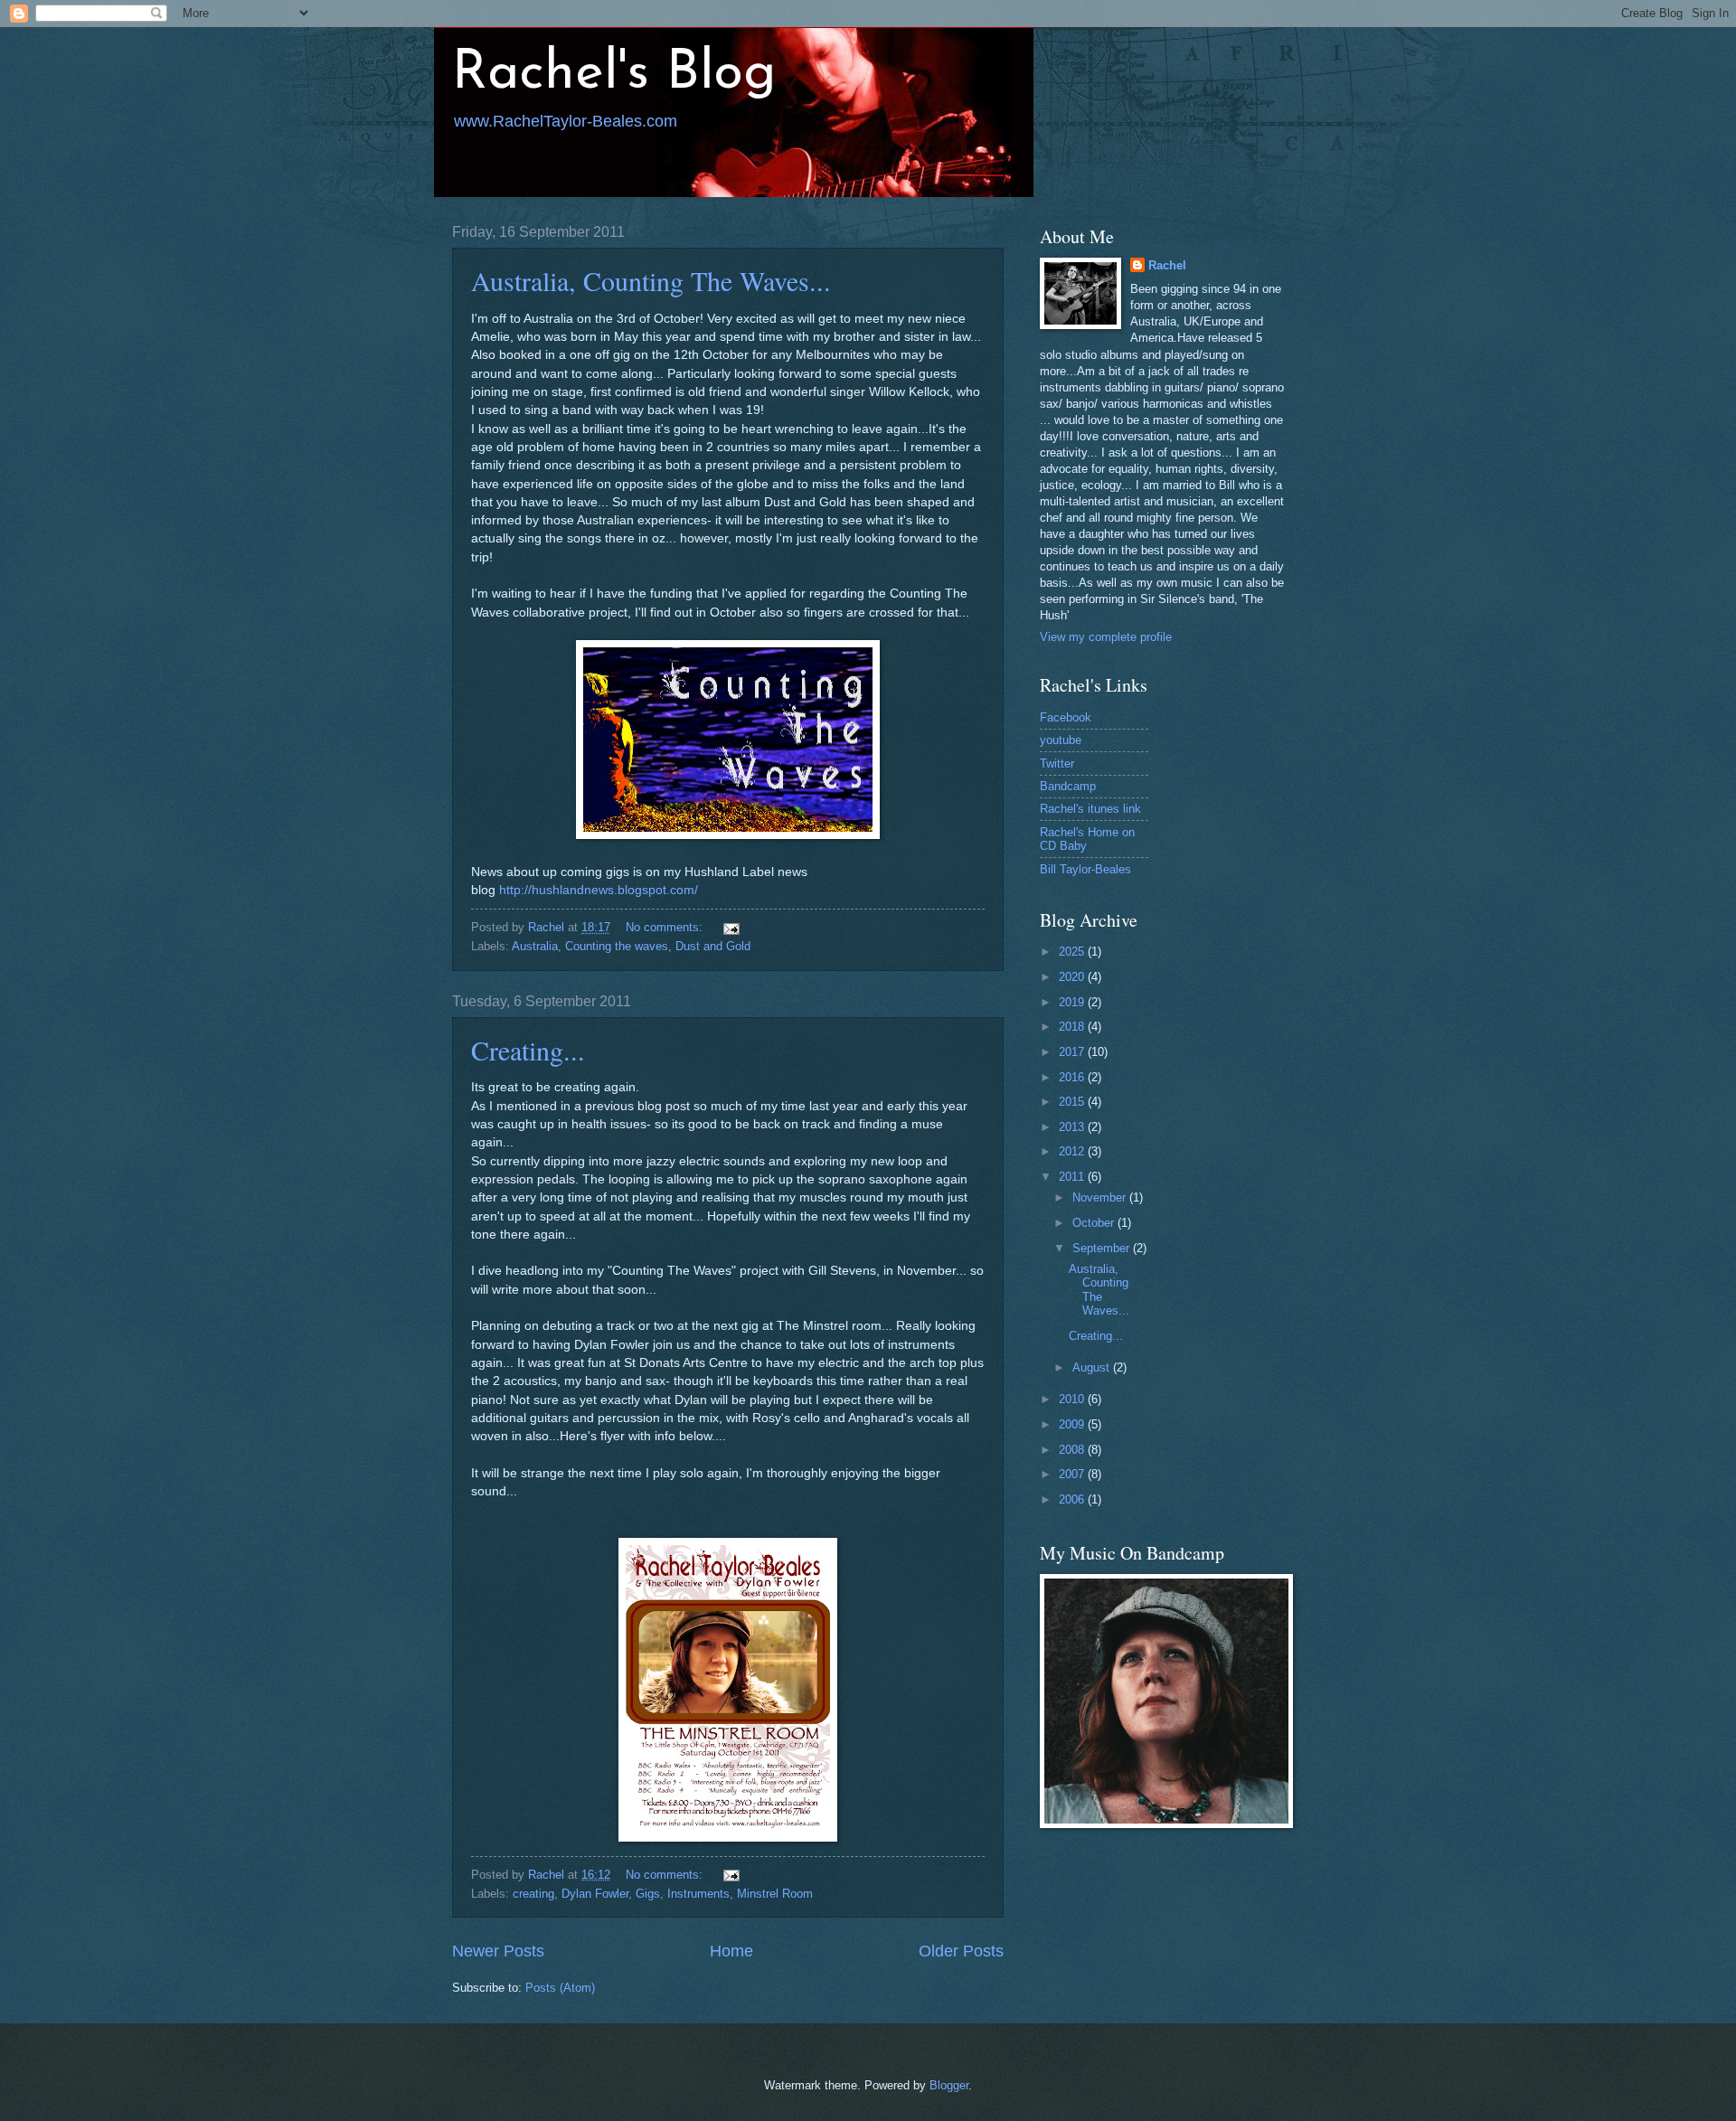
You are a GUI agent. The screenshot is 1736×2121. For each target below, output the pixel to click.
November (1101, 1197)
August (1093, 1367)
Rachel (1167, 265)
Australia (535, 946)
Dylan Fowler (595, 1894)
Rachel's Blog (614, 74)
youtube (1061, 740)
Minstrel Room (775, 1894)
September (1103, 1248)
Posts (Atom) (560, 1988)
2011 (1073, 1177)
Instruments (698, 1894)
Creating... (528, 1050)
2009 (1073, 1424)
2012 (1073, 1151)
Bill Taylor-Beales (1085, 869)
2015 (1073, 1102)
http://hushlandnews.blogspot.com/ (599, 890)
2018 (1073, 1027)
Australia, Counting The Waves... (651, 280)
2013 (1073, 1127)
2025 (1073, 952)
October (1095, 1223)
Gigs (648, 1894)
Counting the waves (617, 946)
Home (731, 1951)
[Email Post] (731, 927)
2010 (1073, 1399)
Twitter (1057, 764)
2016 (1073, 1077)
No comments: (666, 927)
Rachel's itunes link (1090, 809)
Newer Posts (498, 1951)
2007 (1073, 1474)
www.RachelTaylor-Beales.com (566, 121)
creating (533, 1894)
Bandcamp (1068, 786)
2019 (1073, 1002)
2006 (1073, 1499)
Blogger (949, 2085)
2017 (1073, 1052)
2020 (1073, 977)
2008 (1073, 1450)
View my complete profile (1106, 637)
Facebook (1066, 717)
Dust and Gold (713, 946)
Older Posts (961, 1951)
